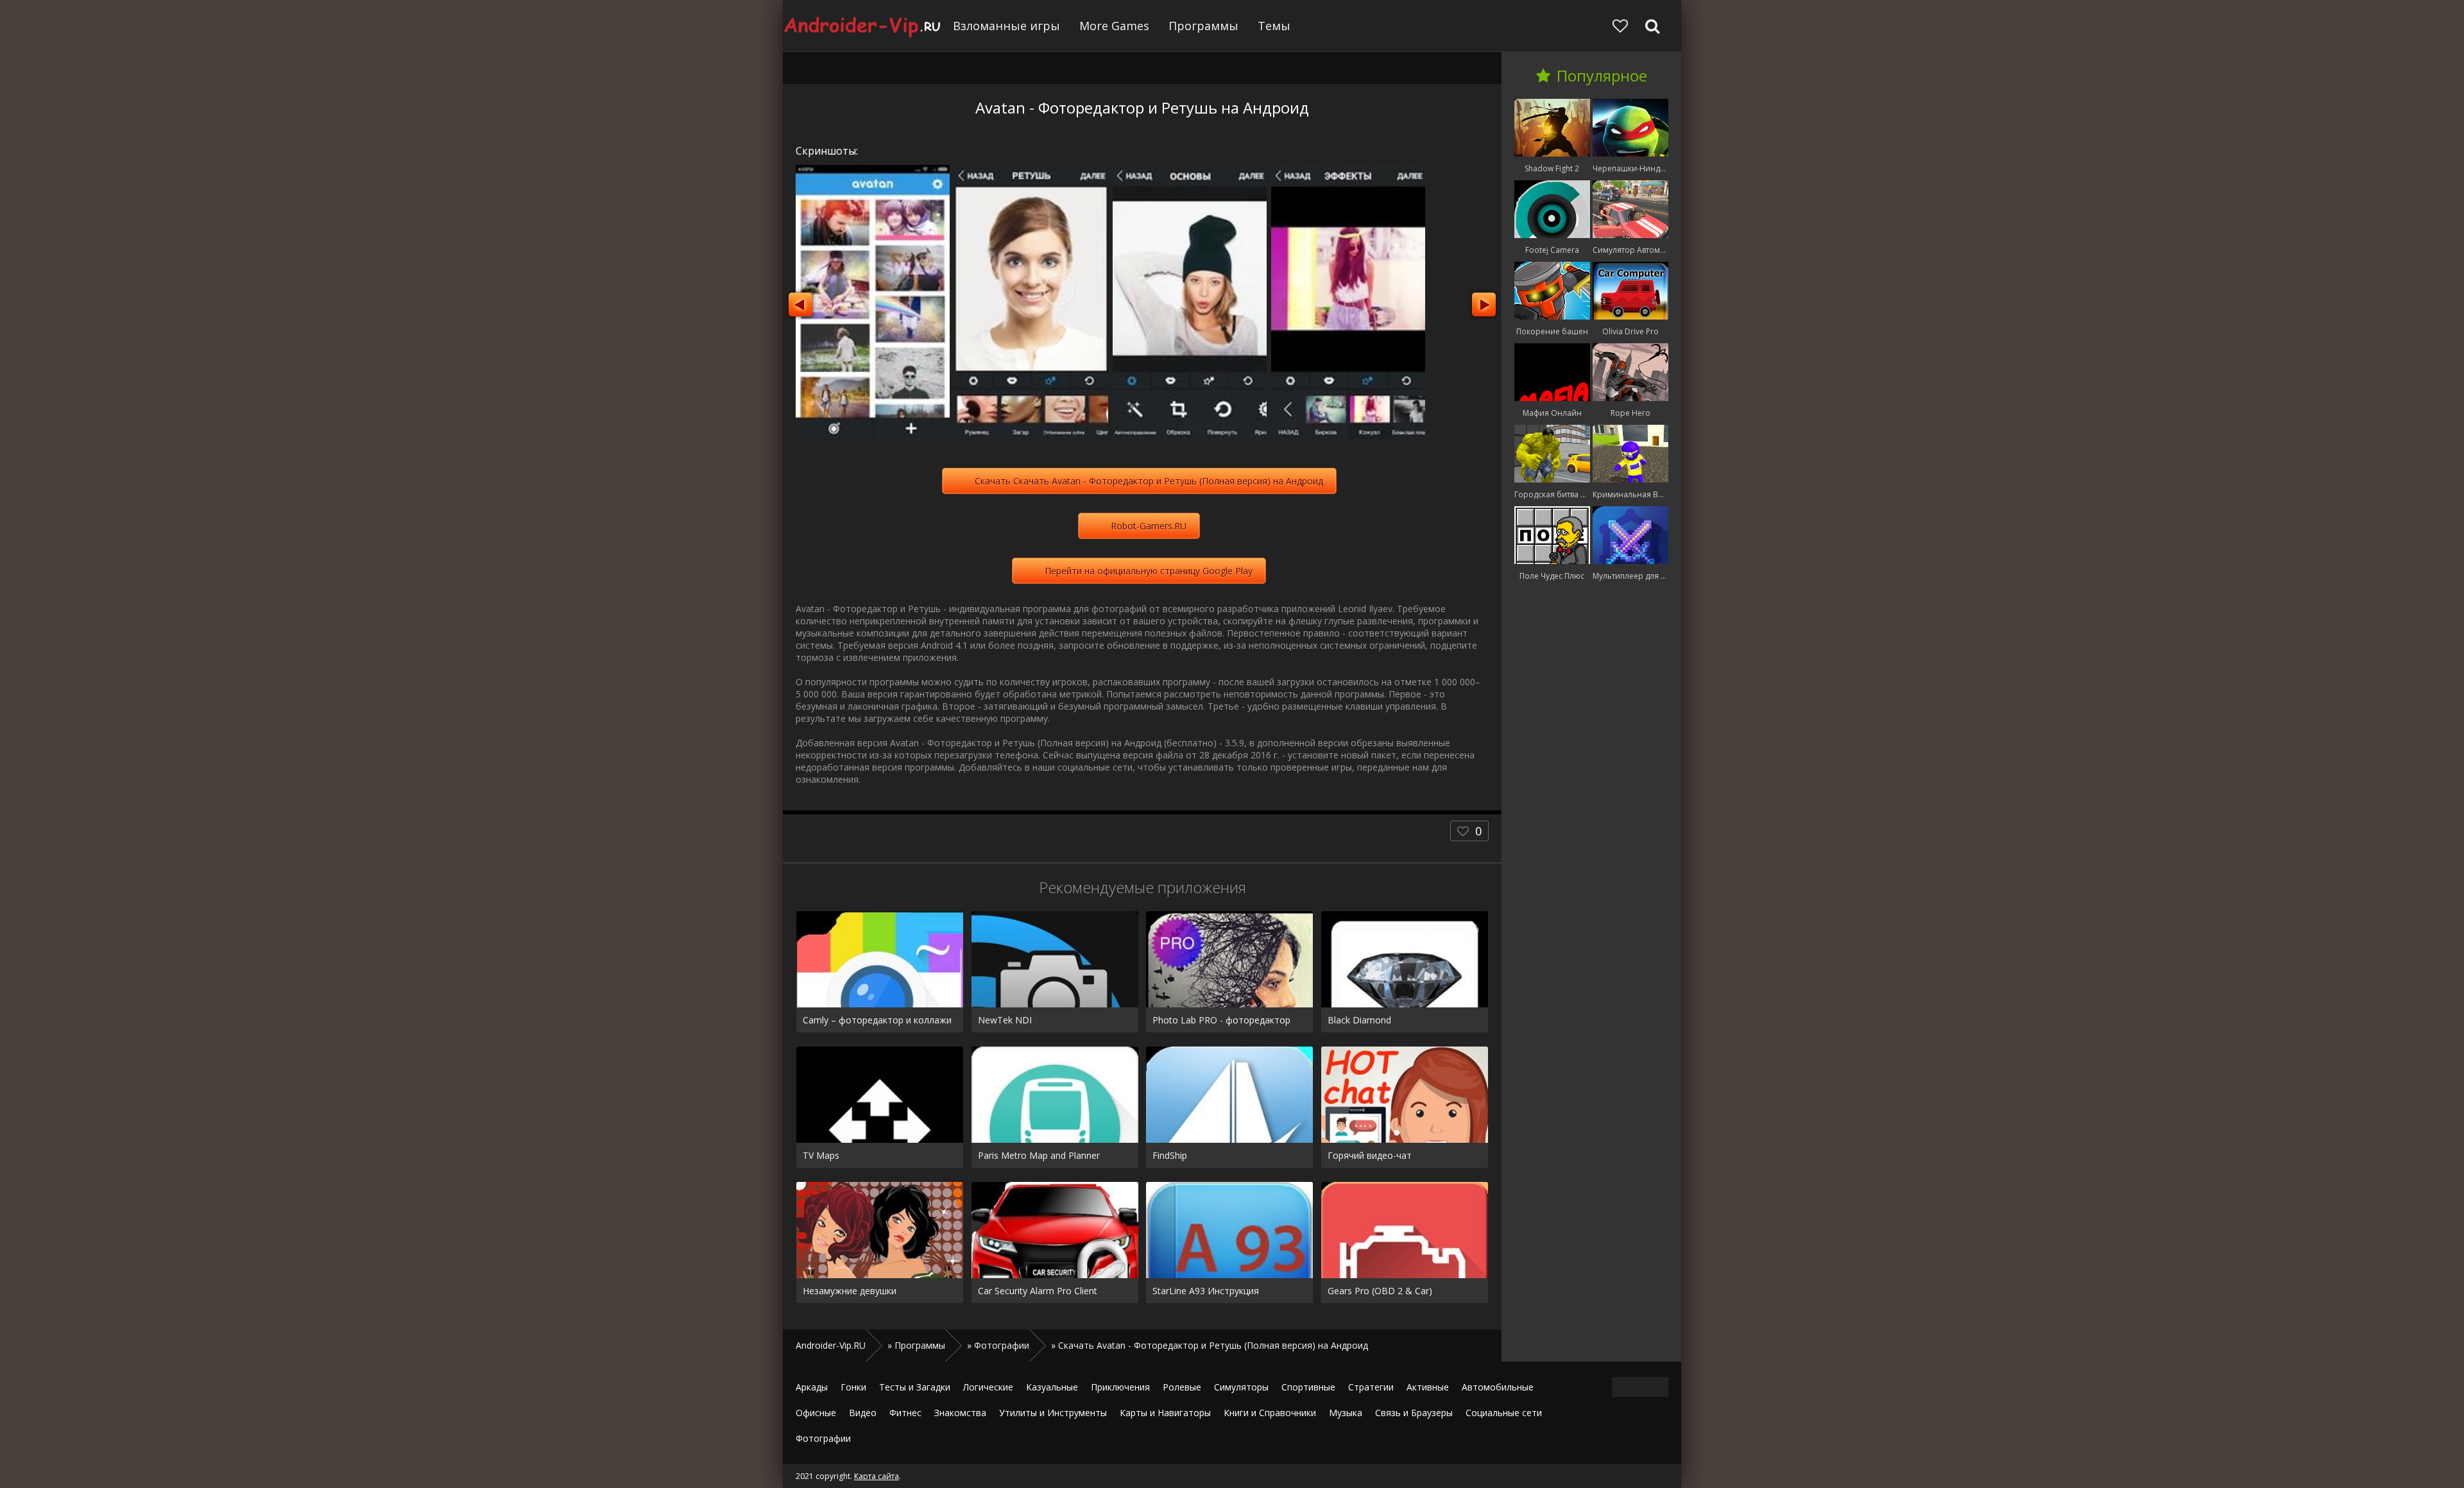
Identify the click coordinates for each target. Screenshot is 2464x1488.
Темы (1274, 26)
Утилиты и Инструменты (1053, 1413)
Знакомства (960, 1413)
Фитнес (905, 1413)
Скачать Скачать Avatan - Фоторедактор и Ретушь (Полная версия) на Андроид (1149, 481)
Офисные (816, 1413)
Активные (1428, 1387)
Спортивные (1308, 1387)
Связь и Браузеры (1414, 1413)
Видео (863, 1413)
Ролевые (1182, 1387)
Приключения (1120, 1387)
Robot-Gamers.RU (1149, 526)
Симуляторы (1241, 1387)
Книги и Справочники (1270, 1413)
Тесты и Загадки (915, 1387)
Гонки (853, 1387)
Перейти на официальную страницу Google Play (1149, 571)
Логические (988, 1387)
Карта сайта (877, 1476)
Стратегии (1371, 1387)
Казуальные (1052, 1387)
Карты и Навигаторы (1165, 1413)
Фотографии (823, 1438)
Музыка (1346, 1413)
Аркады (812, 1387)
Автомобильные (1498, 1387)
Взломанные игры (1006, 26)
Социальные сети (1504, 1413)
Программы (1203, 26)
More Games (1114, 26)
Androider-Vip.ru (863, 26)
